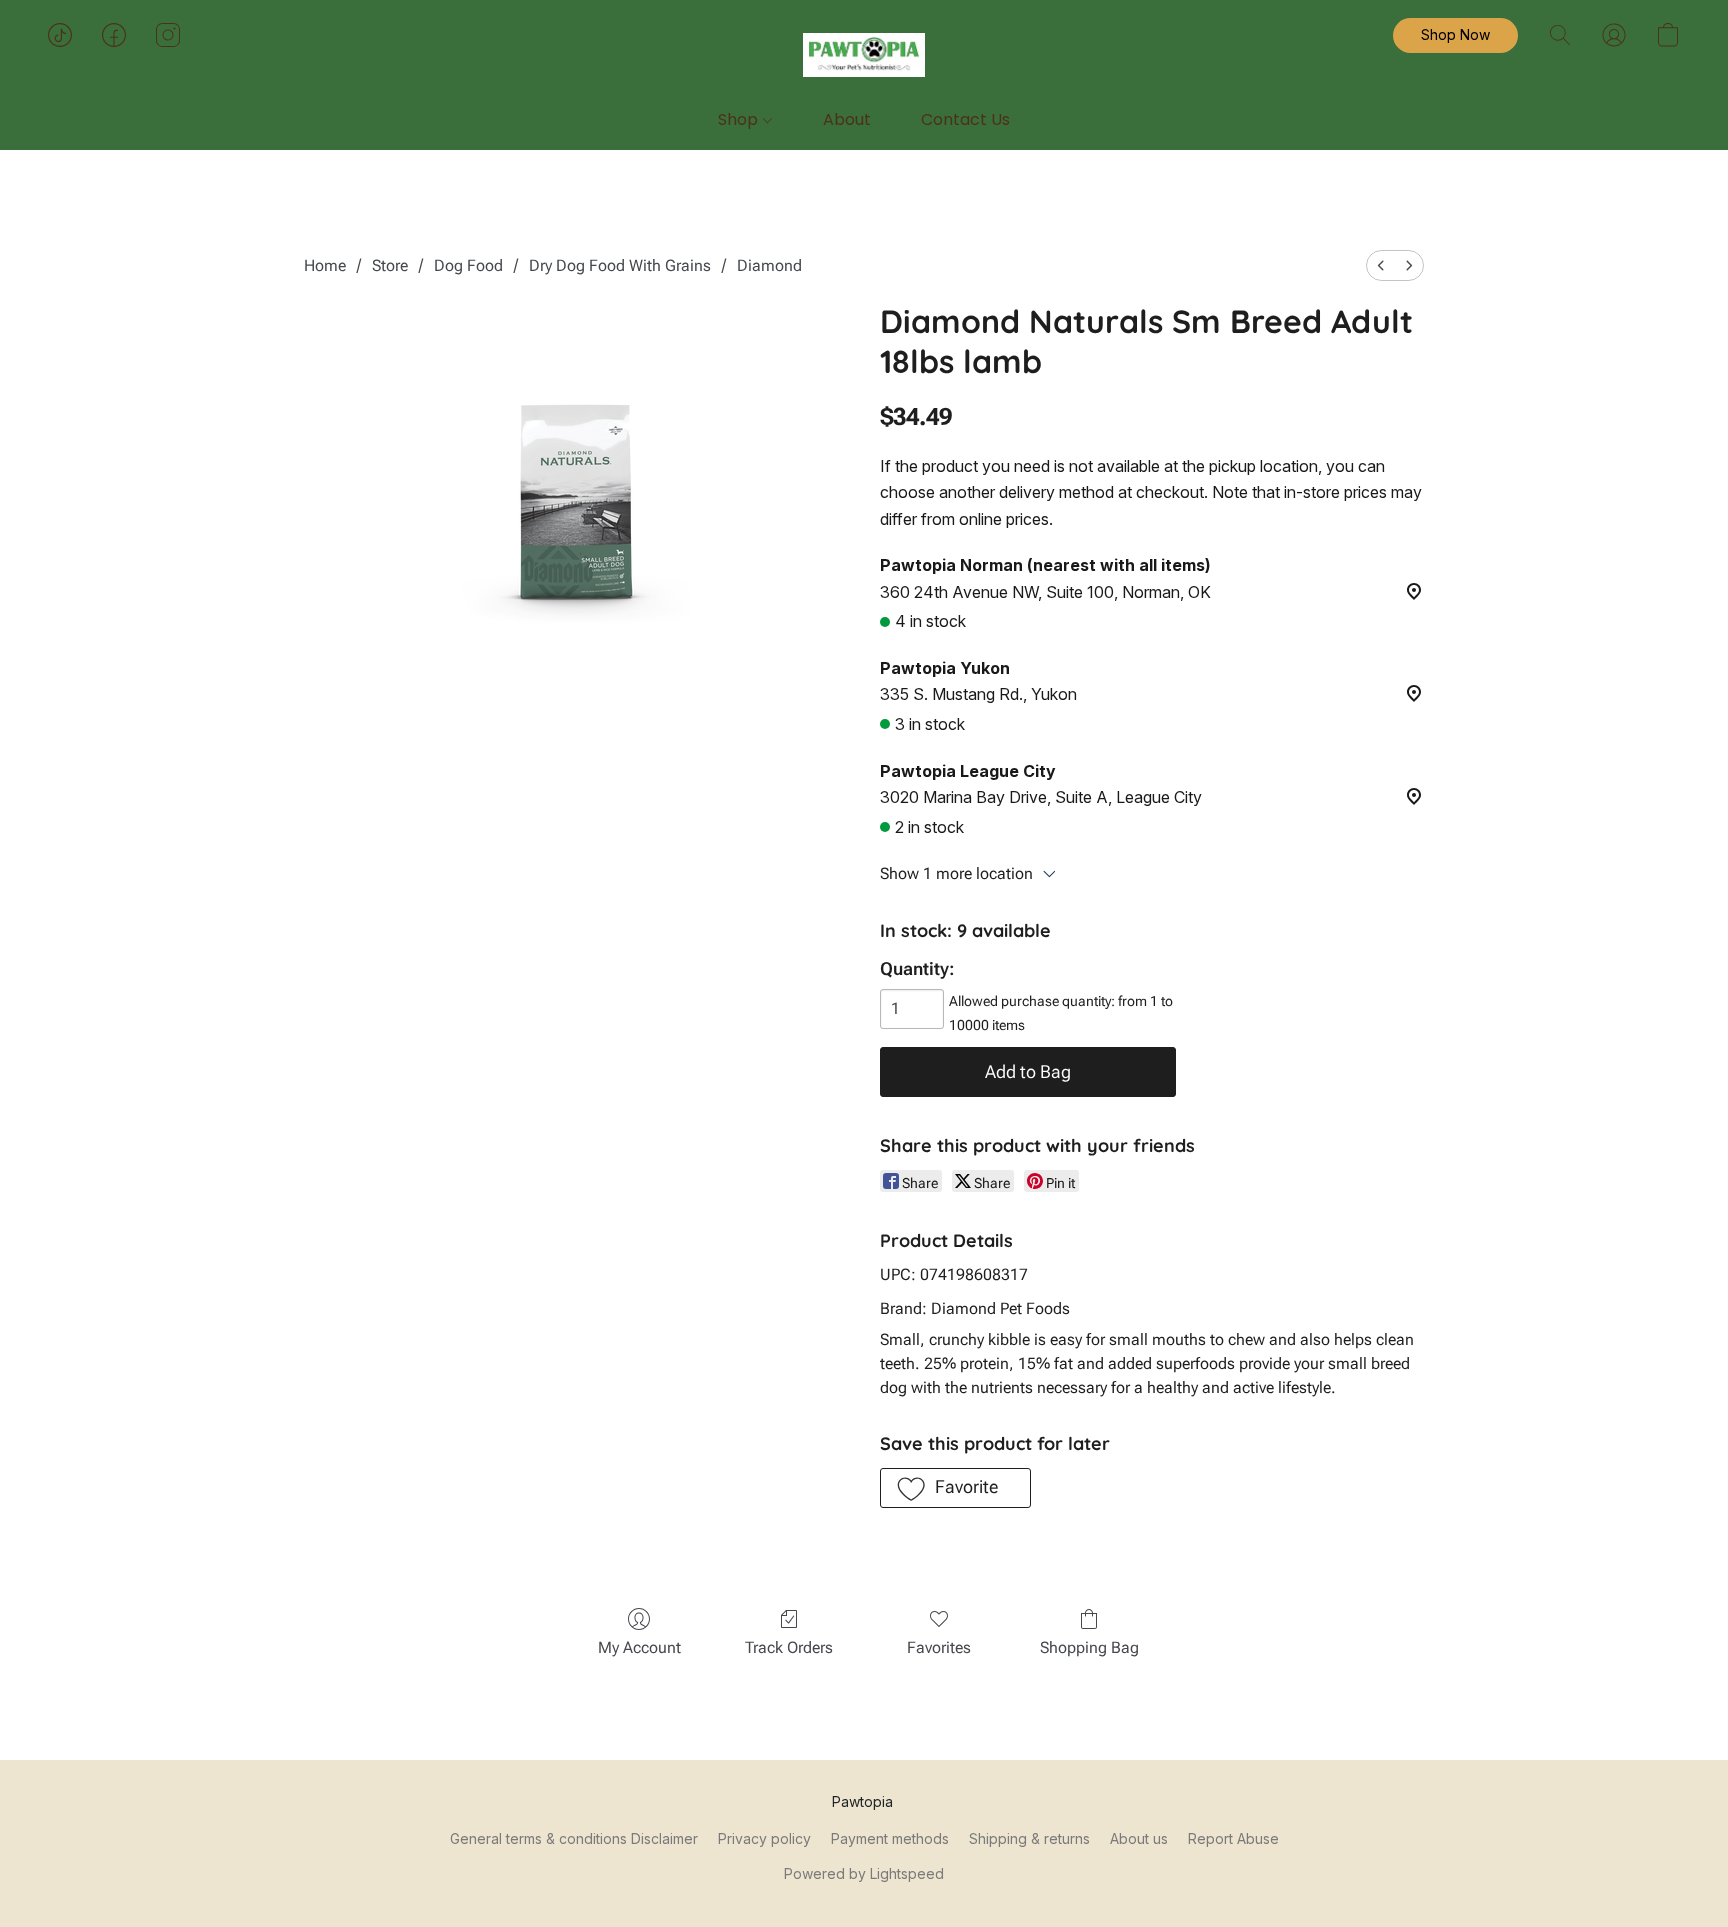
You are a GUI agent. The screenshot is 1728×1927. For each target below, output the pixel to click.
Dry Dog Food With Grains (620, 265)
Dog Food (468, 265)
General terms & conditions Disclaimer (574, 1838)
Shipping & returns (1029, 1838)
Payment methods (890, 1838)
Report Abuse (1233, 1838)
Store (390, 265)
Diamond (769, 265)
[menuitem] (1381, 265)
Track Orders (789, 1647)
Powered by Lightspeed (864, 1873)
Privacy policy (764, 1838)
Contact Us (965, 119)
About (847, 119)
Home (325, 265)
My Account (639, 1647)
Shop (740, 119)
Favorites (939, 1647)
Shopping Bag (1089, 1647)
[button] (864, 55)
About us (1139, 1838)
